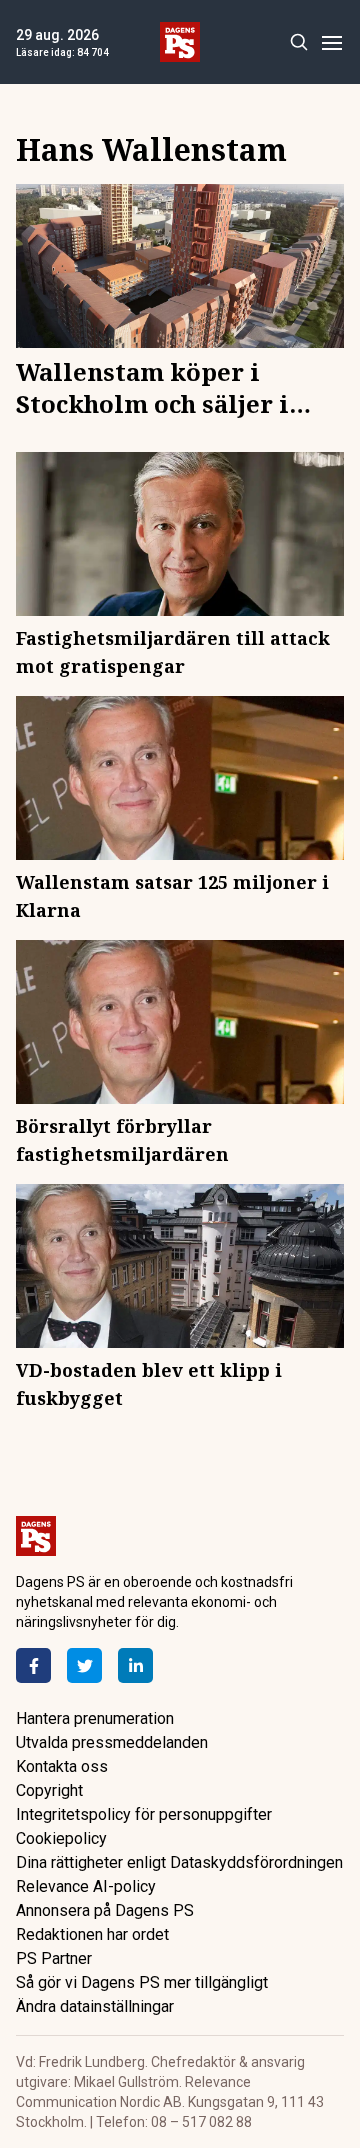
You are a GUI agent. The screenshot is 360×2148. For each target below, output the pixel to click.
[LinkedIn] (135, 1665)
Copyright (49, 1790)
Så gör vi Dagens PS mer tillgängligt (142, 1982)
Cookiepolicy (61, 1838)
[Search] (298, 42)
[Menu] (331, 42)
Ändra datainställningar (95, 2006)
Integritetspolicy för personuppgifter (144, 1814)
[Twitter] (84, 1665)
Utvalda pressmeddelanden (112, 1742)
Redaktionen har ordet (92, 1934)
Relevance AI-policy (86, 1886)
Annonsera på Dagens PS (105, 1910)
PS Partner (54, 1958)
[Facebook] (33, 1665)
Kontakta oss (62, 1766)
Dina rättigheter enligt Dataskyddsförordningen (179, 1862)
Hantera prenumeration (95, 1718)
